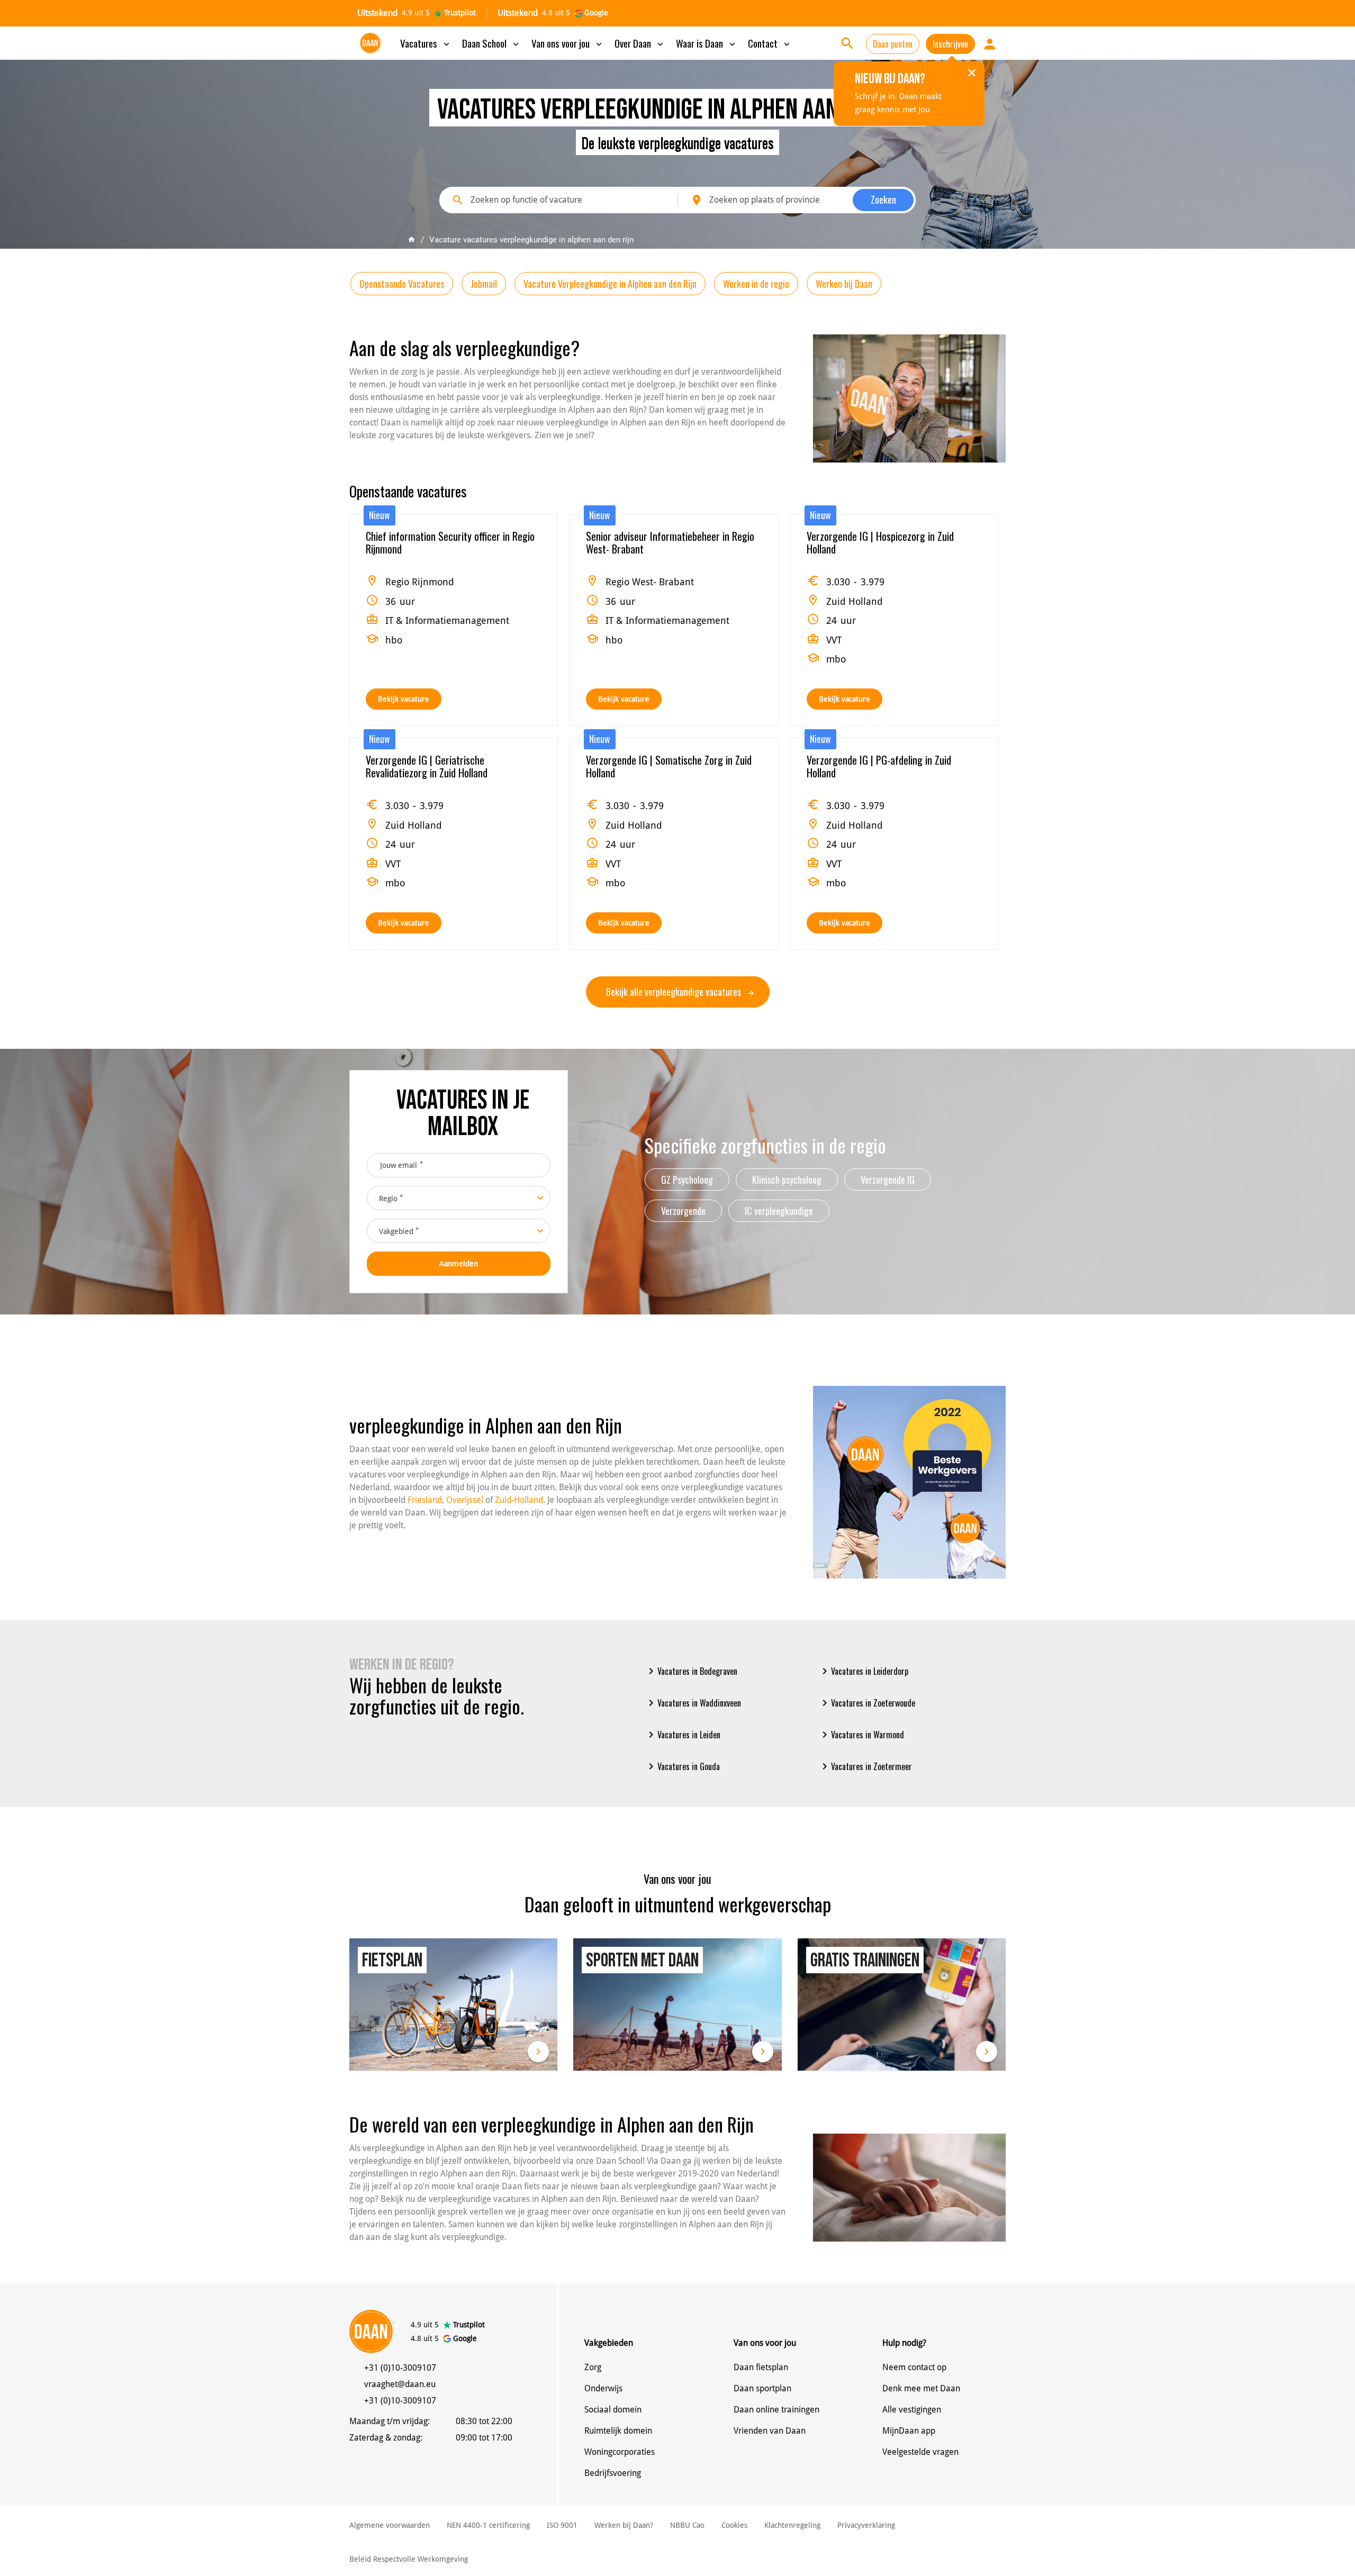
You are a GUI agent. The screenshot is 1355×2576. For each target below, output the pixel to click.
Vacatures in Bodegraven (691, 1671)
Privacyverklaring (866, 2525)
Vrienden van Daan (770, 2431)
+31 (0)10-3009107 (400, 2368)
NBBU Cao (687, 2525)
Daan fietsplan (761, 2367)
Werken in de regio (756, 284)
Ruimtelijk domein (618, 2431)
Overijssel (465, 1500)
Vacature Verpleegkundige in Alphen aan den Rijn (610, 284)
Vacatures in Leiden (683, 1735)
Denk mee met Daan (921, 2388)
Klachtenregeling (792, 2525)
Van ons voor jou (568, 43)
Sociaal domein (613, 2410)
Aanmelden (459, 1264)
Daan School (491, 43)
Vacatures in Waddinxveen (693, 1703)
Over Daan (640, 43)
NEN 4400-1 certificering (488, 2525)
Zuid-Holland (519, 1500)
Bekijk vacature (404, 699)
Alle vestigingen (912, 2410)
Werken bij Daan (844, 284)
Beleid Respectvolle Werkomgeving (409, 2559)
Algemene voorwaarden (390, 2525)
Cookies (734, 2525)
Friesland (425, 1500)
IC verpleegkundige (779, 1211)
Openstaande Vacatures (402, 284)
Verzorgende (683, 1211)
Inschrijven (950, 44)
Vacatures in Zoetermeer (865, 1766)
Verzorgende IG (888, 1180)
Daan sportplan (762, 2388)
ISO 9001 (562, 2525)
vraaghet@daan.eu (400, 2384)
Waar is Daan (707, 43)
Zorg (593, 2367)
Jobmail (484, 284)
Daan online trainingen (776, 2410)
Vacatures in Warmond (861, 1735)
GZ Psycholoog (687, 1180)
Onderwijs (603, 2388)
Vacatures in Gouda (682, 1766)
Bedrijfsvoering (613, 2473)
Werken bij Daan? (624, 2525)
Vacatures (426, 43)
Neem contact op (914, 2367)
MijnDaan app (909, 2431)
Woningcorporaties (620, 2452)
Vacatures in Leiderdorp (863, 1671)
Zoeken (883, 199)
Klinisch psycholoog (787, 1180)
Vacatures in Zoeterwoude (867, 1703)
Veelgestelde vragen (920, 2452)
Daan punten (893, 44)
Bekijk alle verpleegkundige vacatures (675, 992)
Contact (770, 43)
